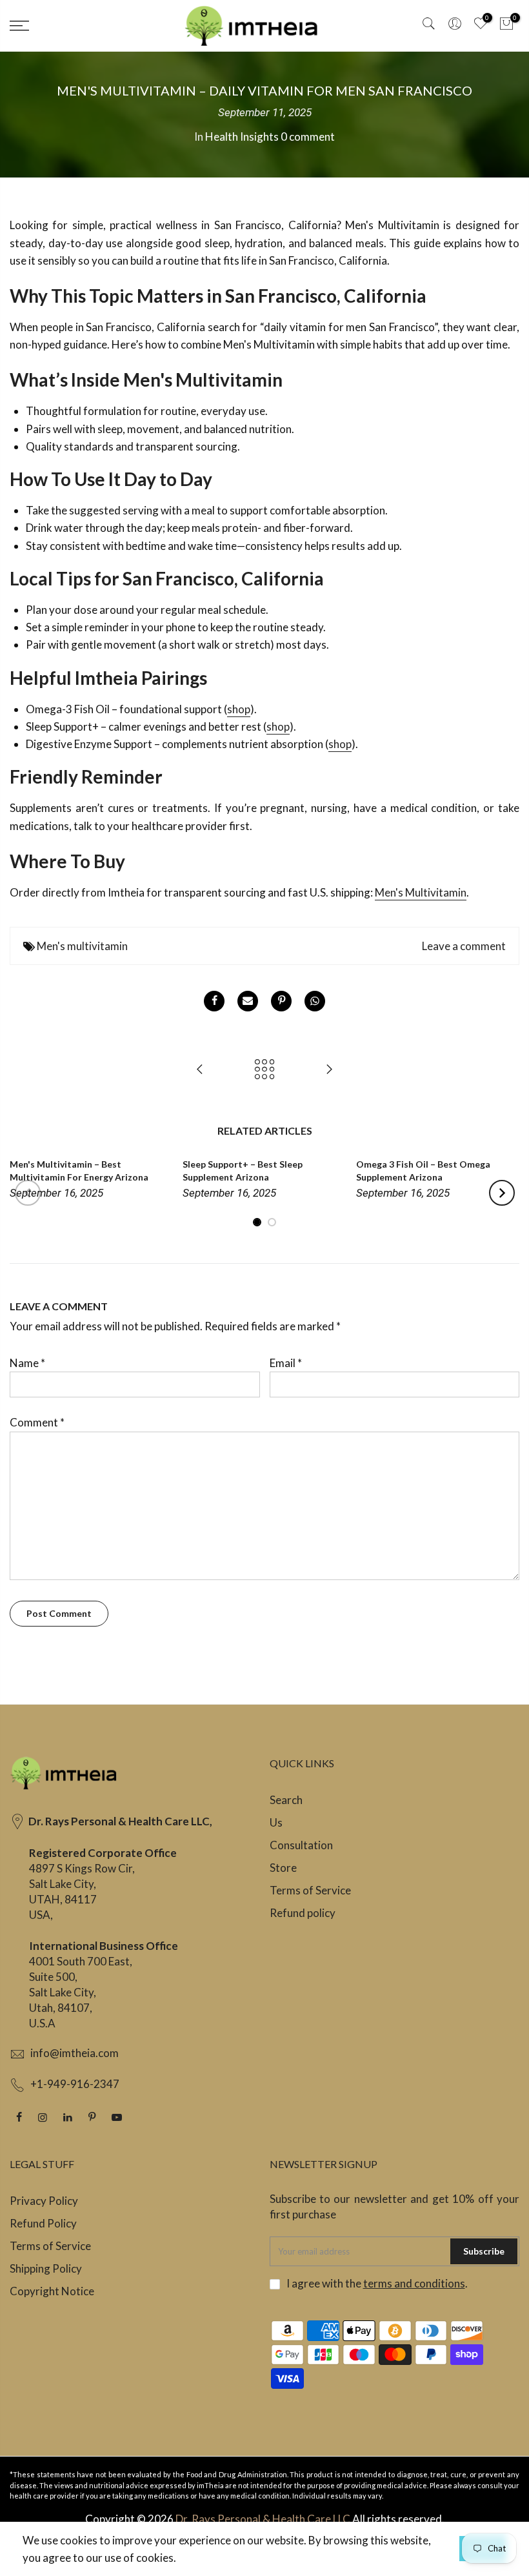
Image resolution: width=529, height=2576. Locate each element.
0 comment (308, 137)
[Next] (502, 1193)
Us (276, 1822)
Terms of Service (310, 1890)
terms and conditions (414, 2283)
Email (286, 1363)
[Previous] (28, 1193)
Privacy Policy (44, 2201)
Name (27, 1363)
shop (239, 709)
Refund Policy (43, 2223)
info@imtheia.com (75, 2053)
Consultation (301, 1845)
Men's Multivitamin (421, 892)
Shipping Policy (46, 2268)
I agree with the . (377, 2283)
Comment (37, 1422)
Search (286, 1800)
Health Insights (242, 137)
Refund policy (303, 1913)
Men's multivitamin (82, 946)
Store (283, 1868)
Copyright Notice (52, 2291)
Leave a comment (464, 946)
